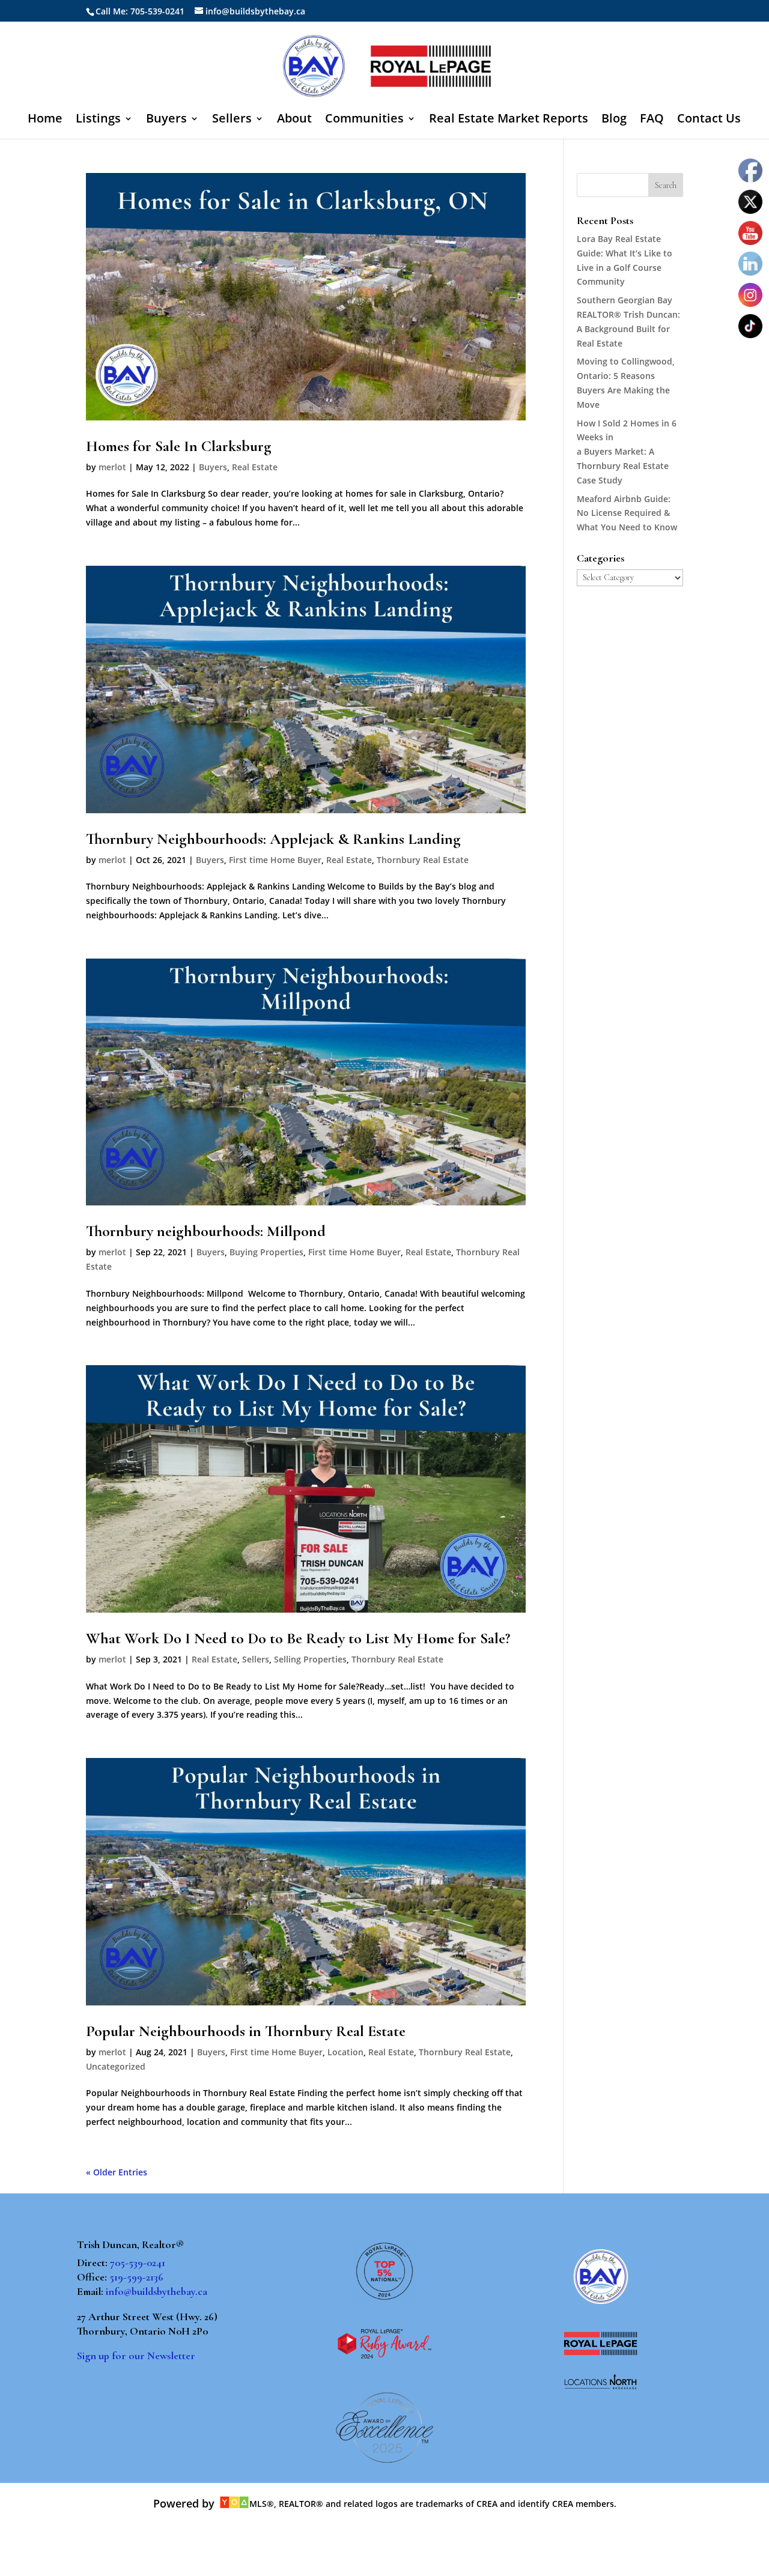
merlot (112, 467)
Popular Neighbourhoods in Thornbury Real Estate (246, 2031)
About (294, 120)
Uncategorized (116, 2066)
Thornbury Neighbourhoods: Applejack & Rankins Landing (273, 839)
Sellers (232, 120)
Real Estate (255, 467)
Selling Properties (310, 1659)
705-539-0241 (138, 2262)
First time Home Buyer (275, 860)
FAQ (652, 120)
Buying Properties (266, 1252)
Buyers (166, 120)
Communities (364, 120)
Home (45, 120)
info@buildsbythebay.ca (157, 2291)
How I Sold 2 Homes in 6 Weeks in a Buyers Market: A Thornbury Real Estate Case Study (627, 452)
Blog (614, 120)
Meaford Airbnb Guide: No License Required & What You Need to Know (627, 513)
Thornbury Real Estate (423, 860)
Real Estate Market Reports (509, 120)
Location (345, 2052)
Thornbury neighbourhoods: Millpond (206, 1231)
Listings (98, 120)
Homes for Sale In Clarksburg (179, 446)
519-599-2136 (136, 2277)
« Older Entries (117, 2172)
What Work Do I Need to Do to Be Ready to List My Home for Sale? (298, 1638)
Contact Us (709, 120)
